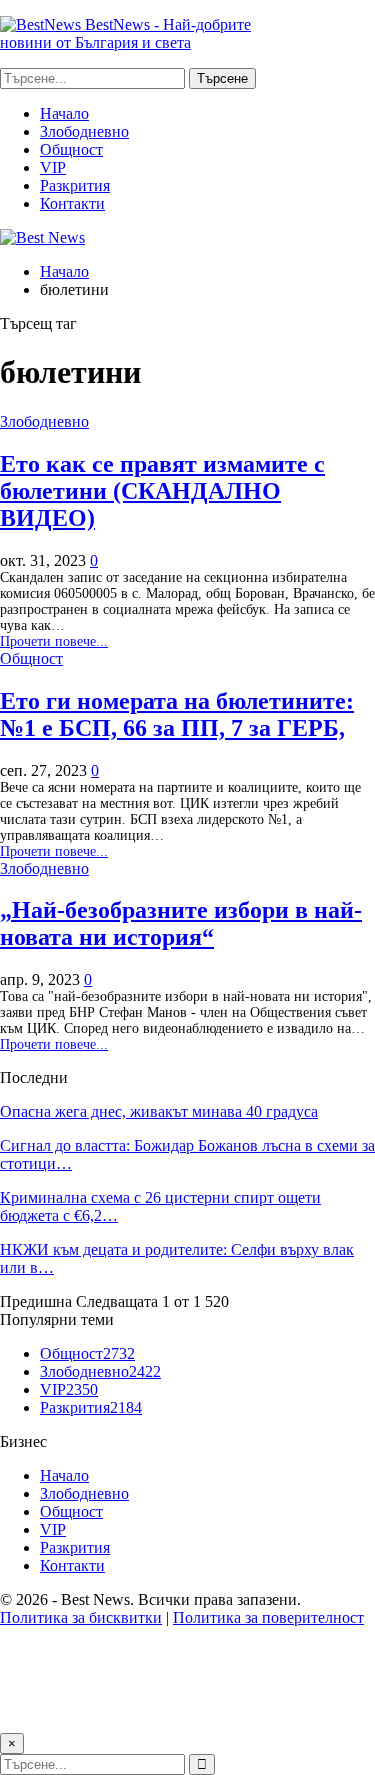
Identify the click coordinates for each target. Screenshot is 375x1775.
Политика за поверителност (268, 1617)
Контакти (72, 203)
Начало (64, 113)
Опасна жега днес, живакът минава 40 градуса (159, 1111)
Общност (71, 149)
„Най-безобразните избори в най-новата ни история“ (181, 923)
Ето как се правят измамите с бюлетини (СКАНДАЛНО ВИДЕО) (162, 491)
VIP (53, 167)
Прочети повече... (54, 641)
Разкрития (75, 185)
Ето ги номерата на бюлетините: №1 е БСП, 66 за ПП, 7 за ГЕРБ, (177, 714)
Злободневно (84, 131)
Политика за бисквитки (81, 1617)
